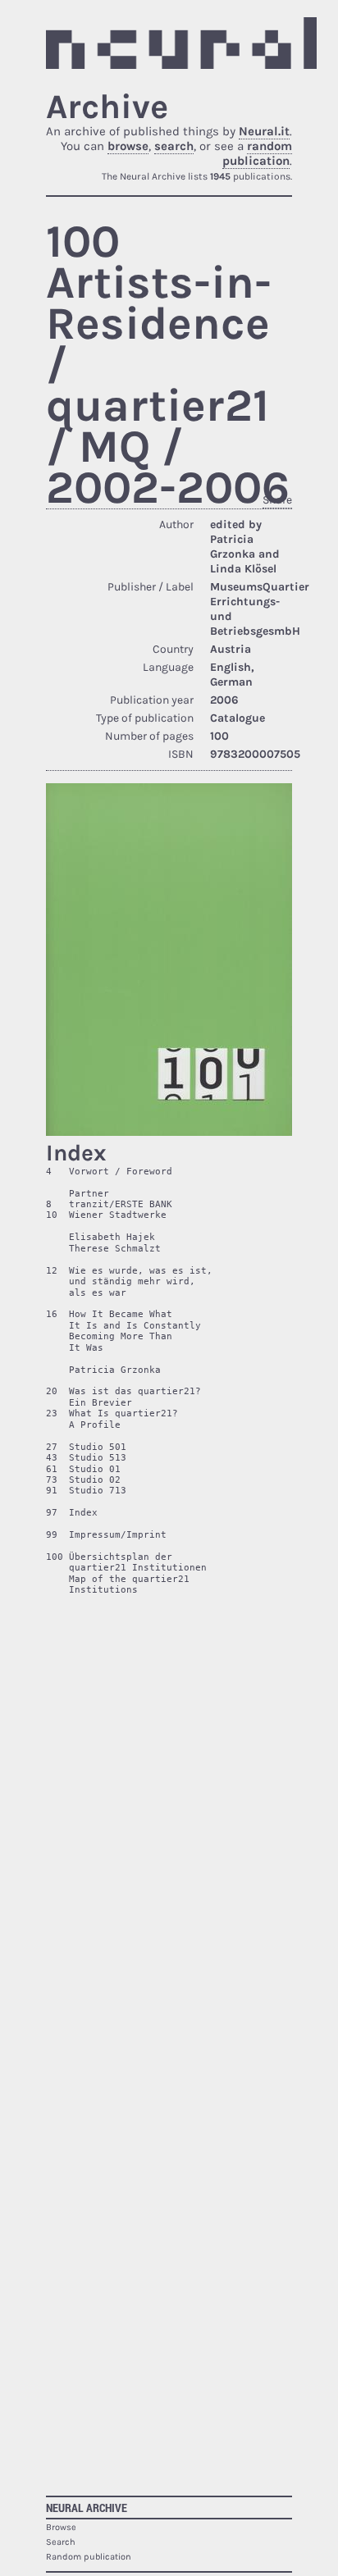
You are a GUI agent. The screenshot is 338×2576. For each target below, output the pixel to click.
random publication (257, 153)
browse (128, 146)
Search (61, 2542)
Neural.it (264, 131)
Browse (61, 2527)
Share (277, 500)
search (174, 146)
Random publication (89, 2557)
